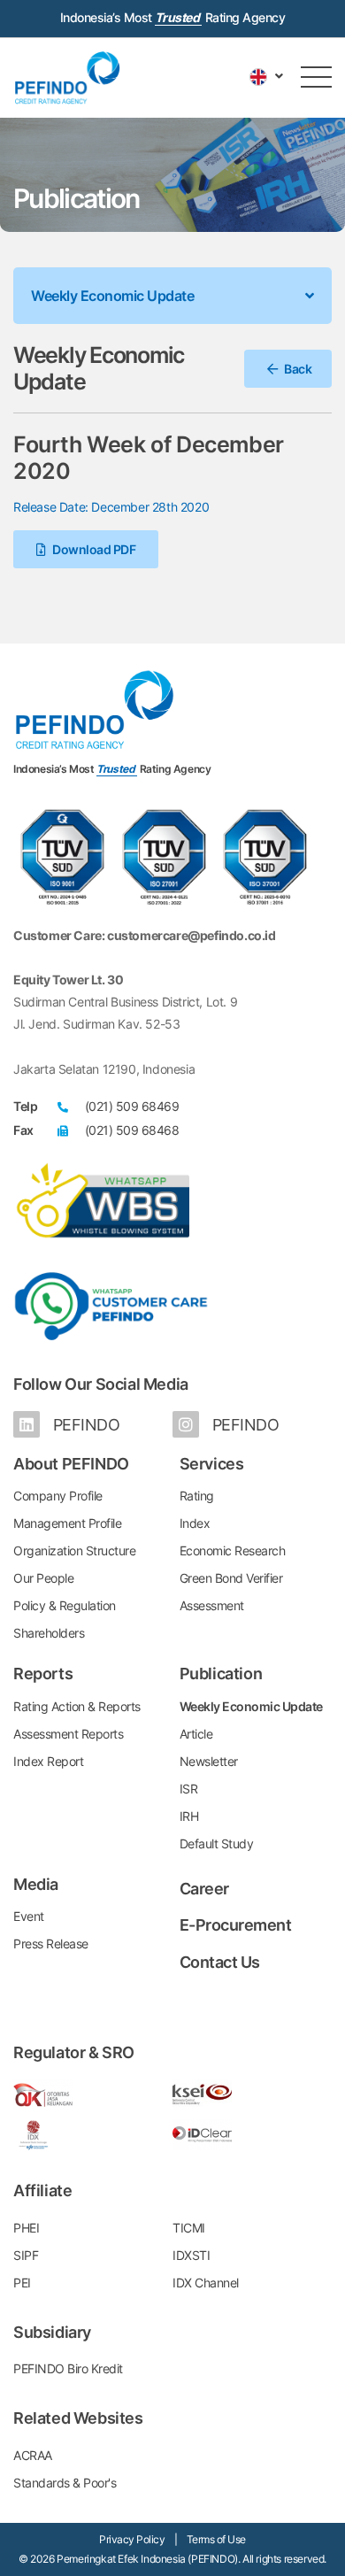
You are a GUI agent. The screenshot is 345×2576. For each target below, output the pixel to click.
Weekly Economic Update (112, 296)
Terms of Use (216, 2539)
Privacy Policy (132, 2539)
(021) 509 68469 (132, 1106)
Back (297, 369)
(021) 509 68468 (132, 1130)
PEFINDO (84, 1425)
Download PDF (93, 549)
